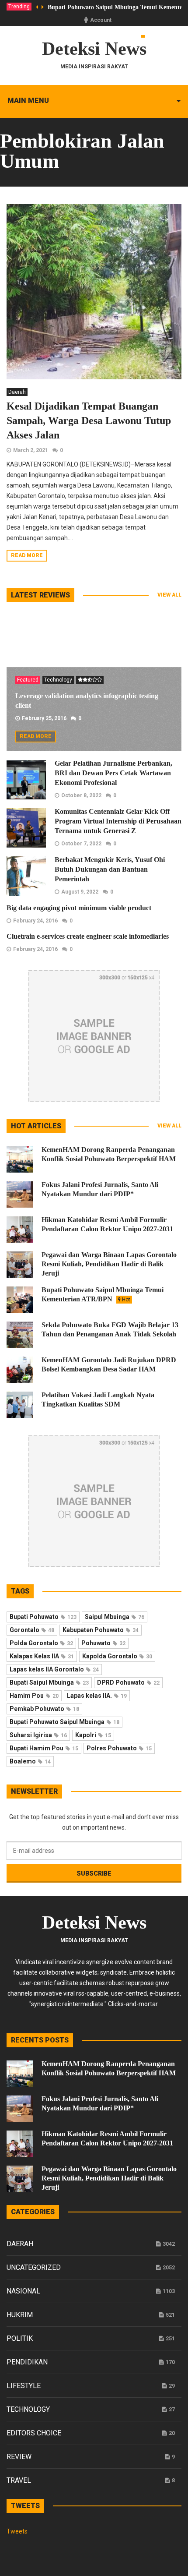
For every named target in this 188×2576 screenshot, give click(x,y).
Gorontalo (32, 1630)
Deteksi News (94, 49)
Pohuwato (103, 1643)
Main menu (28, 101)
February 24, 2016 (35, 921)
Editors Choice (34, 2433)
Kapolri (93, 1735)
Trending (19, 7)
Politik (20, 2338)
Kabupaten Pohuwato (101, 1630)
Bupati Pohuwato (43, 1617)
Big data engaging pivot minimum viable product (79, 908)
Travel (19, 2480)
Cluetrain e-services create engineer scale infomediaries (88, 936)
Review (19, 2457)
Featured (28, 680)
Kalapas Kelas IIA (42, 1656)
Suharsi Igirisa (38, 1735)
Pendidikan (27, 2362)
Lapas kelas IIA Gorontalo (54, 1669)
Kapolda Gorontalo (117, 1656)
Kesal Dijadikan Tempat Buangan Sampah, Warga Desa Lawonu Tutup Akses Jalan (89, 420)
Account (101, 20)
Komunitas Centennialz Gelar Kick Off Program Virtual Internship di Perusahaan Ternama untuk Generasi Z (118, 821)
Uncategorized (34, 2267)
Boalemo (30, 1761)
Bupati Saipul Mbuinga (49, 1682)
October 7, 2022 (81, 844)
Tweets (17, 2531)
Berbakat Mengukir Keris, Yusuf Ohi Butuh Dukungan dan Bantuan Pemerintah (110, 869)
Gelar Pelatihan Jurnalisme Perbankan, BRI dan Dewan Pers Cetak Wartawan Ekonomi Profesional (113, 773)
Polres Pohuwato (119, 1748)
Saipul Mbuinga (115, 1617)
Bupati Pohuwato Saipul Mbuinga (64, 1722)
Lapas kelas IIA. (97, 1696)
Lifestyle (24, 2386)
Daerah (17, 392)
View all (169, 595)
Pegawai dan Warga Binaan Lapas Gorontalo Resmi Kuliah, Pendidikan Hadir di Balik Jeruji (109, 1264)
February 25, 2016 (44, 718)
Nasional (23, 2291)
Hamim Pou (34, 1696)
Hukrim (20, 2315)
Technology (58, 680)
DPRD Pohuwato (128, 1682)
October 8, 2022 (81, 795)
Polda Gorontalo (41, 1643)
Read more (27, 555)
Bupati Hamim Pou (44, 1748)
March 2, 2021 (31, 450)
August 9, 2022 (80, 892)
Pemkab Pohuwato (44, 1709)
